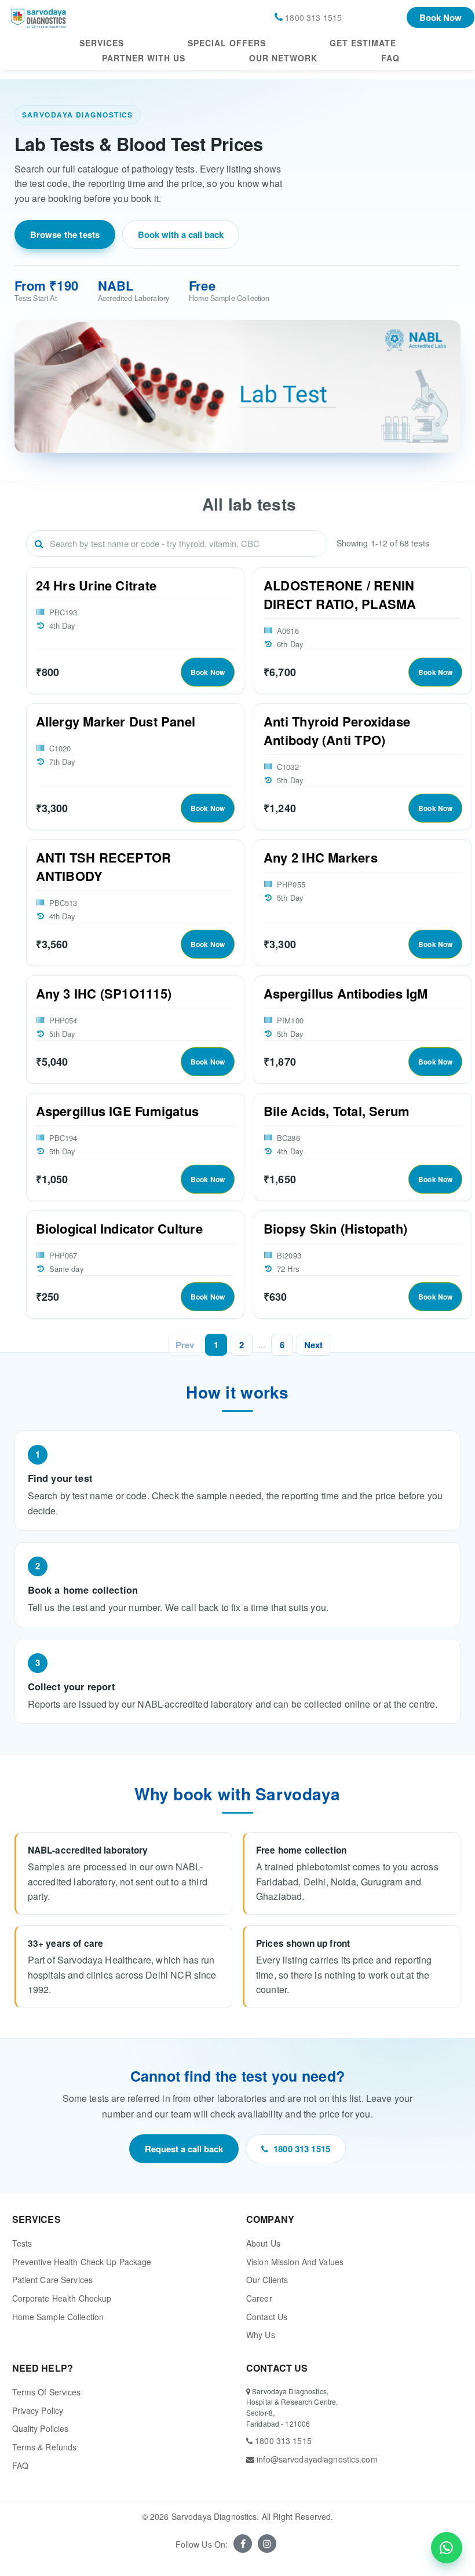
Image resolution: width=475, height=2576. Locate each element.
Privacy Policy (38, 2410)
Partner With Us (144, 58)
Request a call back (184, 2149)
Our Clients (267, 2280)
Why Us (261, 2335)
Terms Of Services (47, 2392)
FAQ (390, 58)
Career (259, 2298)
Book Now (441, 17)
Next (313, 1345)
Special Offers (227, 43)
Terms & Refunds (45, 2447)
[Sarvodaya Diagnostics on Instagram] (267, 2544)
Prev (185, 1345)
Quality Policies (41, 2428)
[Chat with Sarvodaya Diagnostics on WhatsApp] (447, 2548)
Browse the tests (65, 234)
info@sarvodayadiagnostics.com (316, 2459)
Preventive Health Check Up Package (82, 2262)
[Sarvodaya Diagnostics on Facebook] (243, 2544)
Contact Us (267, 2317)
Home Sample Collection (58, 2317)
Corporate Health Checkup (62, 2298)
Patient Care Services (53, 2280)
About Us (263, 2243)
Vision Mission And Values (295, 2262)
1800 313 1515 (302, 2149)
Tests (22, 2243)
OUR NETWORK (283, 58)
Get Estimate (363, 43)
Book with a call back (181, 234)
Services (102, 43)
